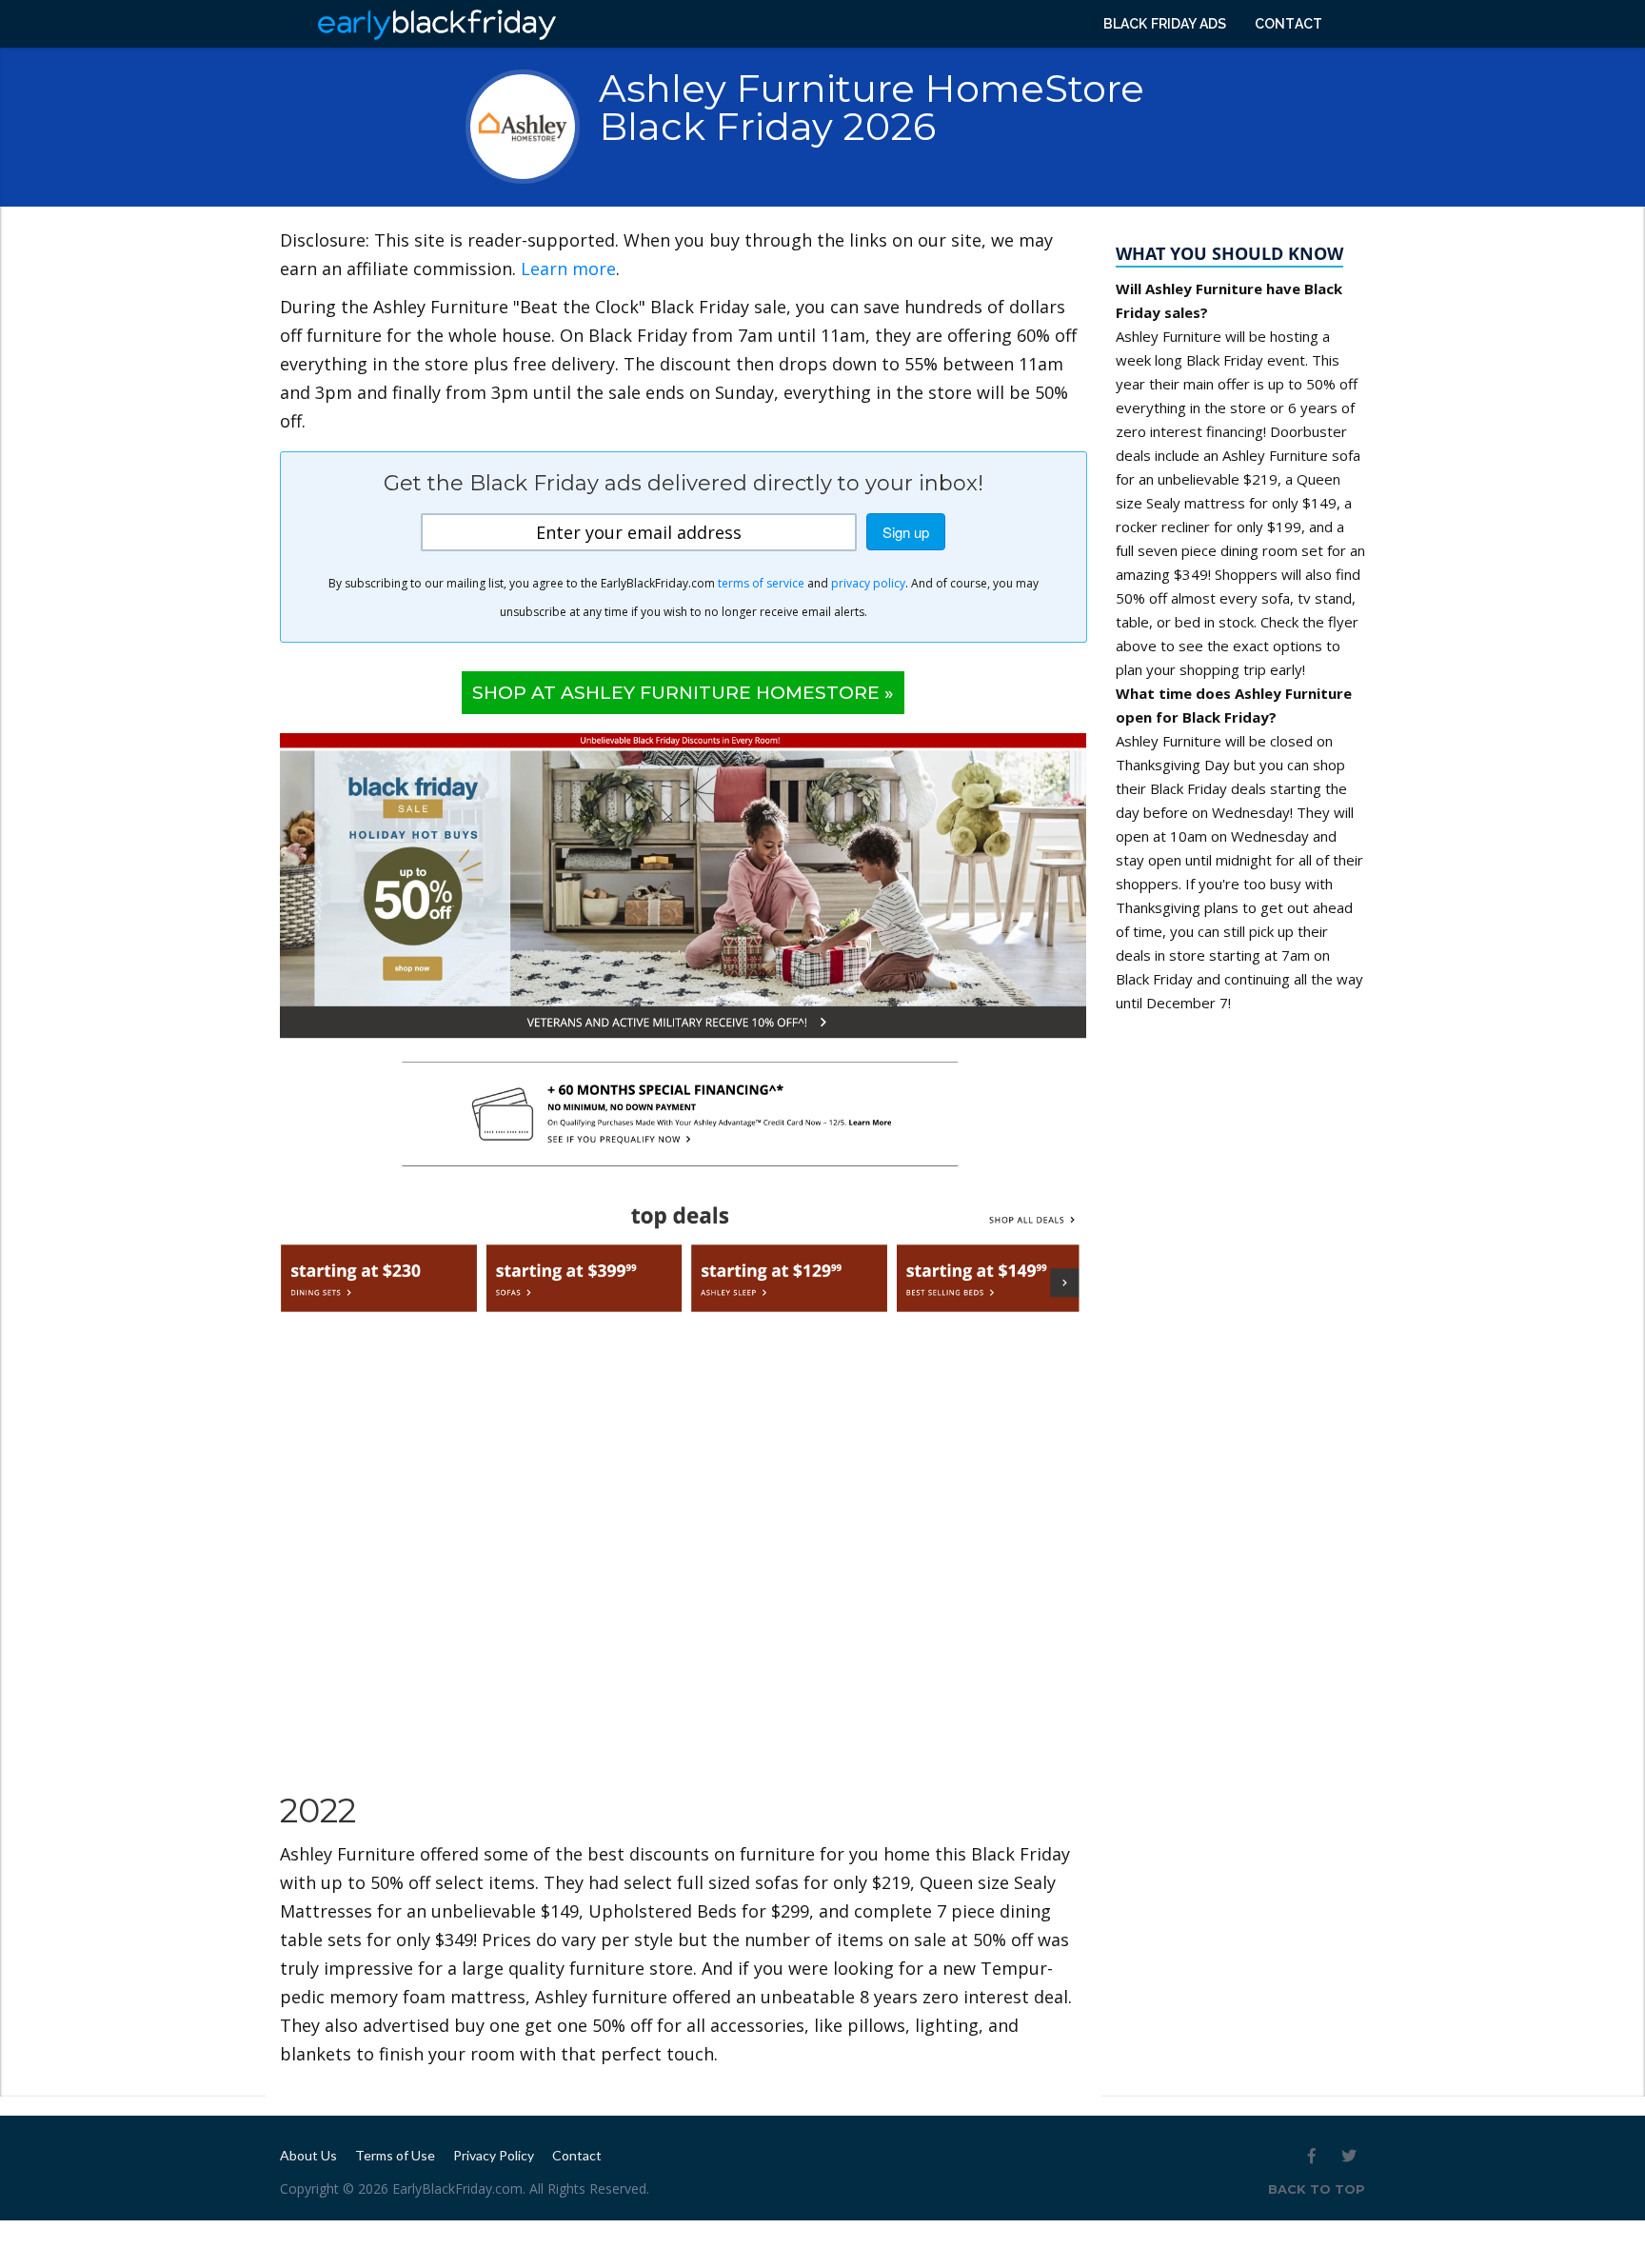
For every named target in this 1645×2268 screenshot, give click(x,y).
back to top (1317, 2189)
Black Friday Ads (1165, 24)
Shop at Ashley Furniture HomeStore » (683, 693)
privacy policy (868, 583)
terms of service (761, 583)
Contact (1288, 24)
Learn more (568, 269)
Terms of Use (395, 2155)
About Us (308, 2155)
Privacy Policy (494, 2155)
